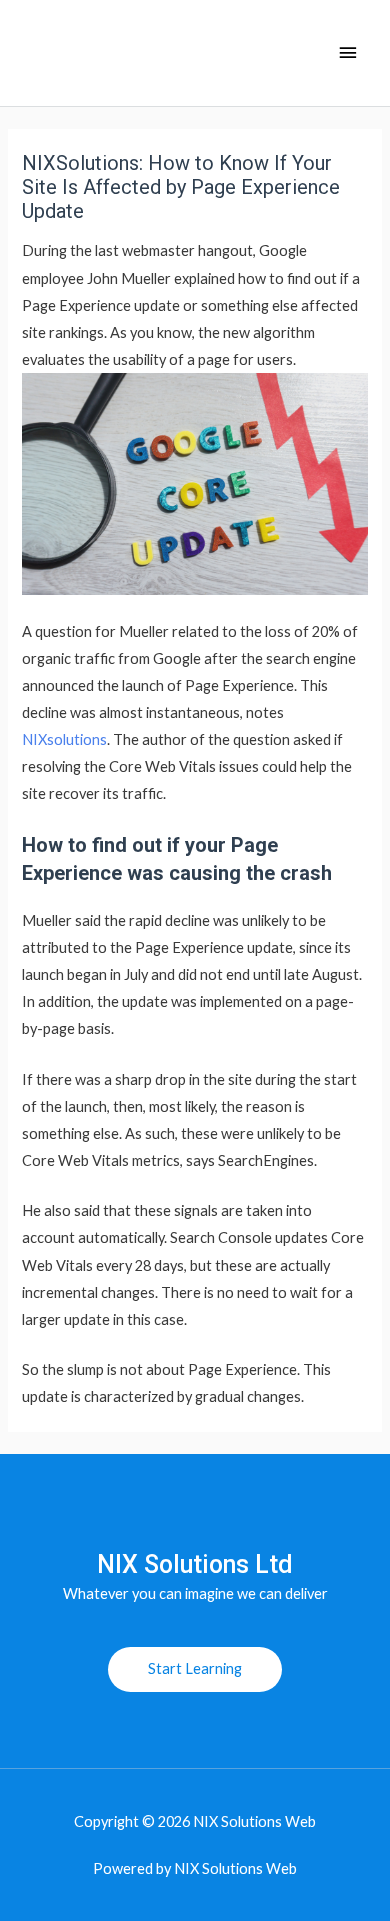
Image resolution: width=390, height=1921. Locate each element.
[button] (195, 1669)
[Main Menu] (348, 53)
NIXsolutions (64, 739)
